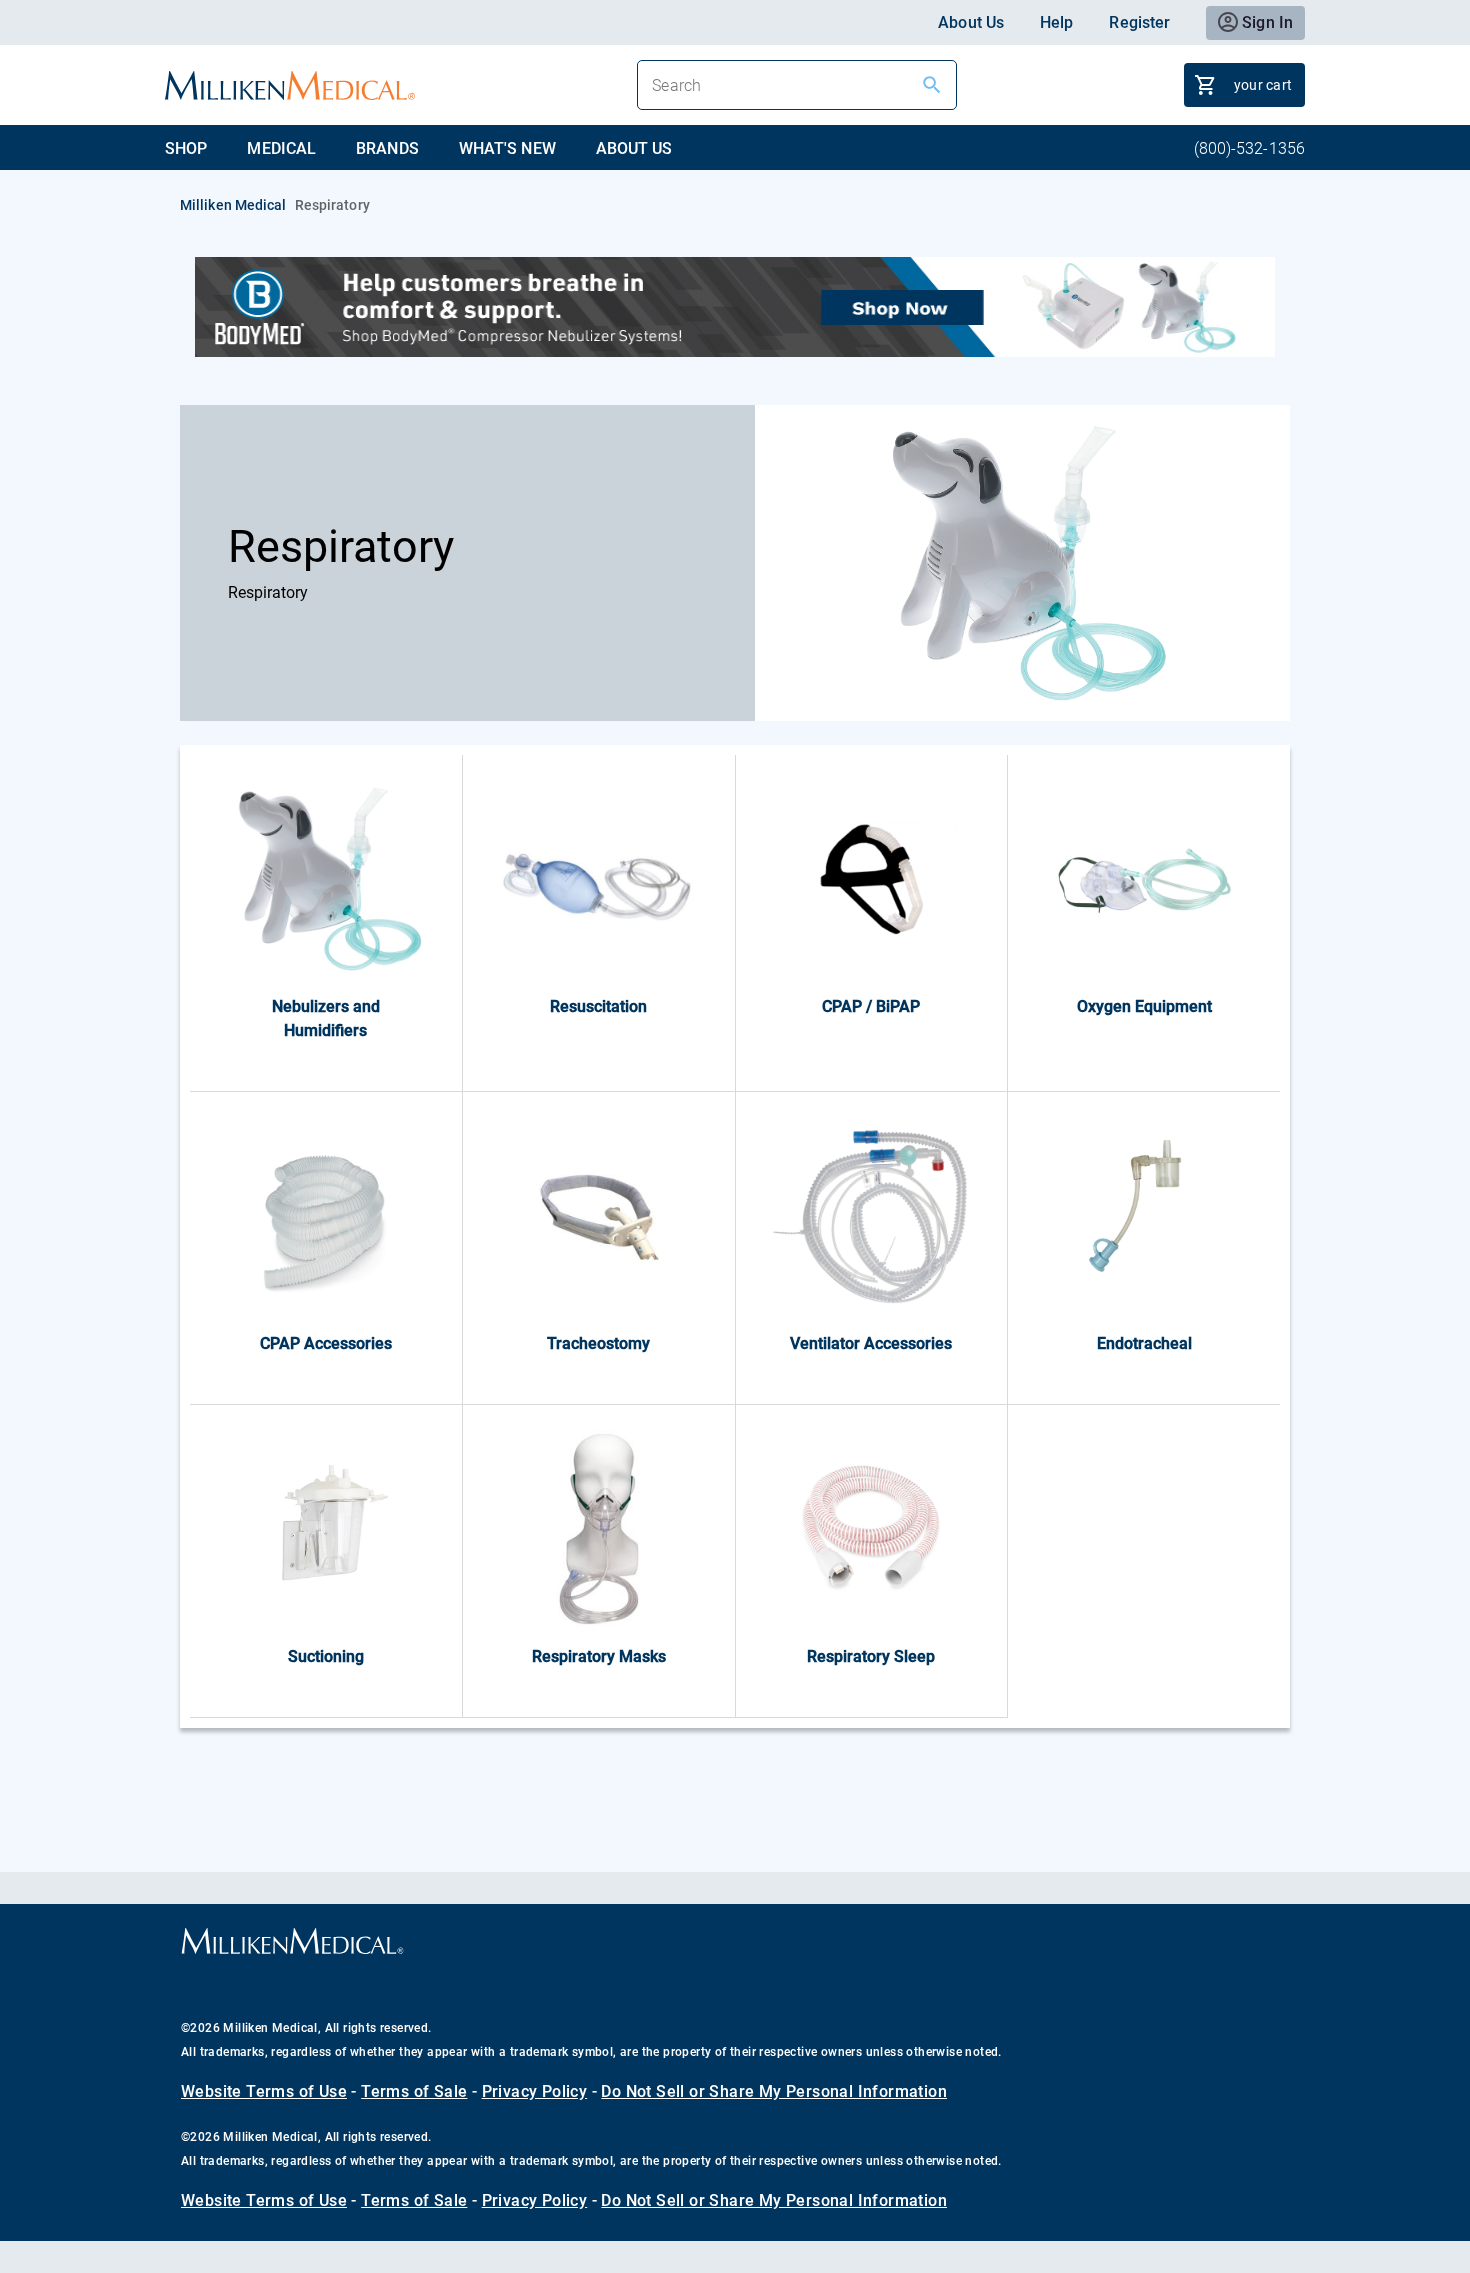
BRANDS (387, 148)
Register (1139, 22)
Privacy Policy (535, 2091)
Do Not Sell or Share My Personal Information (774, 2091)
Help (1056, 22)
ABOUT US (634, 148)
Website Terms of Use (264, 2091)
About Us (971, 22)
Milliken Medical (233, 205)
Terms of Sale (414, 2091)
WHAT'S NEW (507, 148)
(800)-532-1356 (1249, 148)
